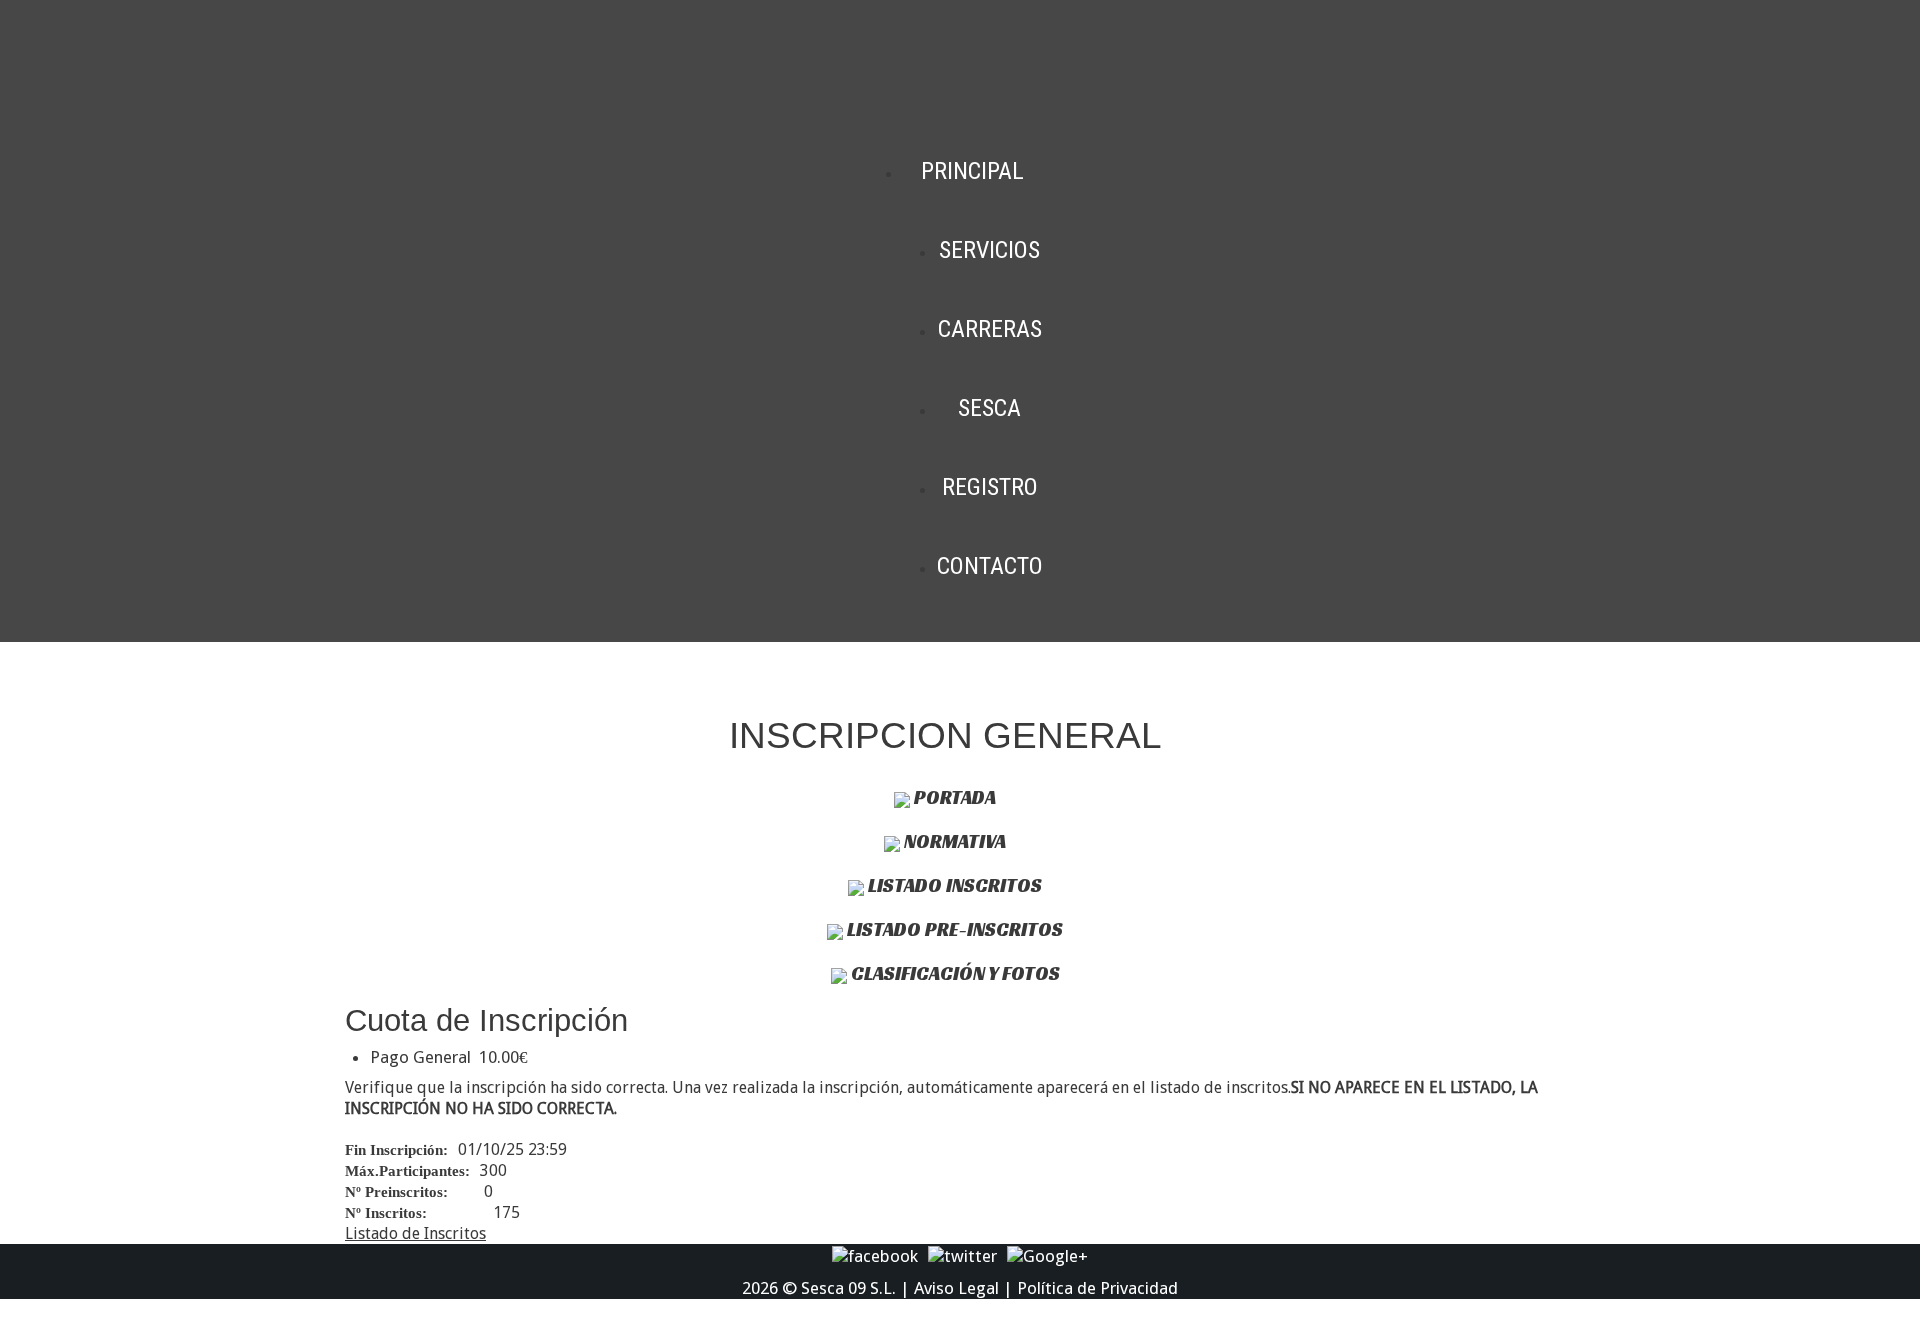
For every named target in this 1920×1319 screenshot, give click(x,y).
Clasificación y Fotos (953, 973)
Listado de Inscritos (415, 1233)
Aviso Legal (956, 1288)
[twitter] (962, 1255)
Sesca (989, 408)
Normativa (953, 841)
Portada (953, 797)
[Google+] (1047, 1255)
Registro (990, 487)
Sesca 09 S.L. (848, 1288)
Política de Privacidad (1097, 1288)
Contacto (990, 566)
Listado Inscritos (953, 885)
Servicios (989, 250)
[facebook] (875, 1255)
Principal (972, 171)
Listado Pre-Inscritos (953, 929)
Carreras (990, 329)
